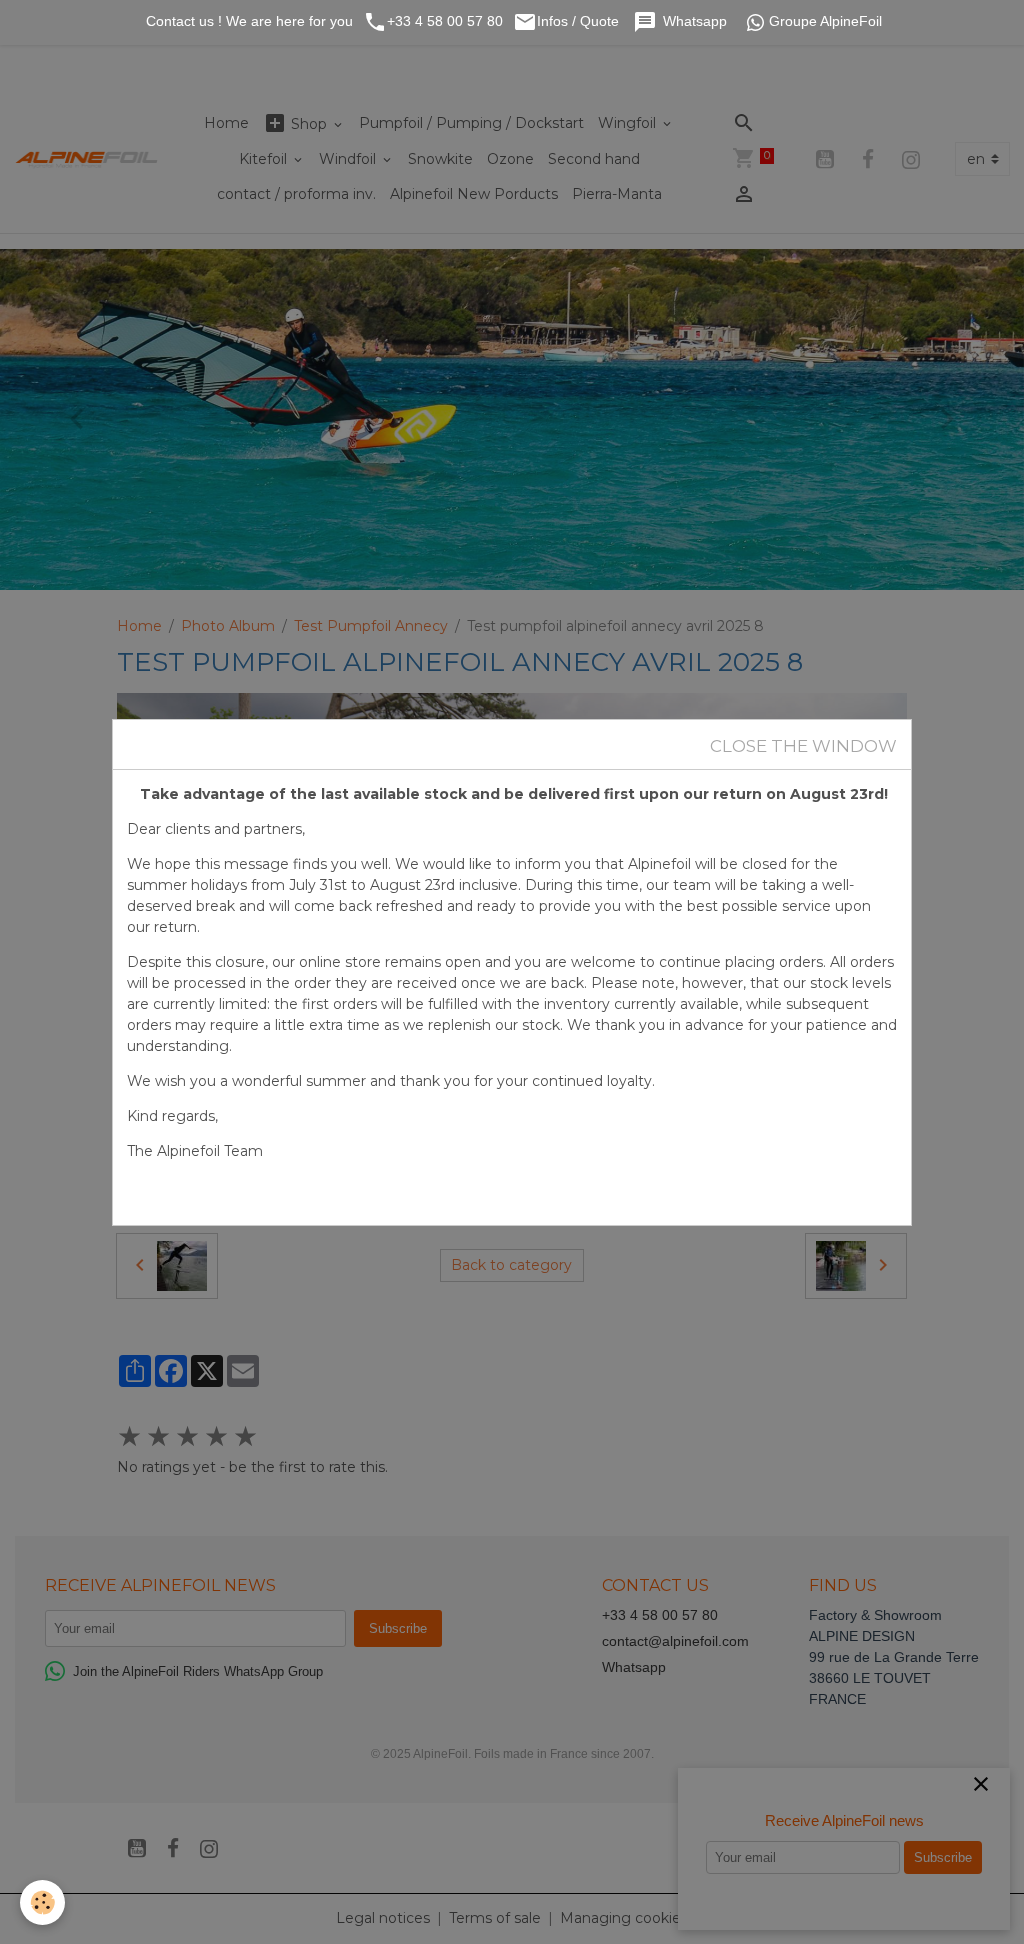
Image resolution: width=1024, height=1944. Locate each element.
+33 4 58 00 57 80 (445, 21)
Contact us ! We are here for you (247, 21)
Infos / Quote (580, 21)
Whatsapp (697, 21)
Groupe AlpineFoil (825, 21)
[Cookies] (42, 1902)
